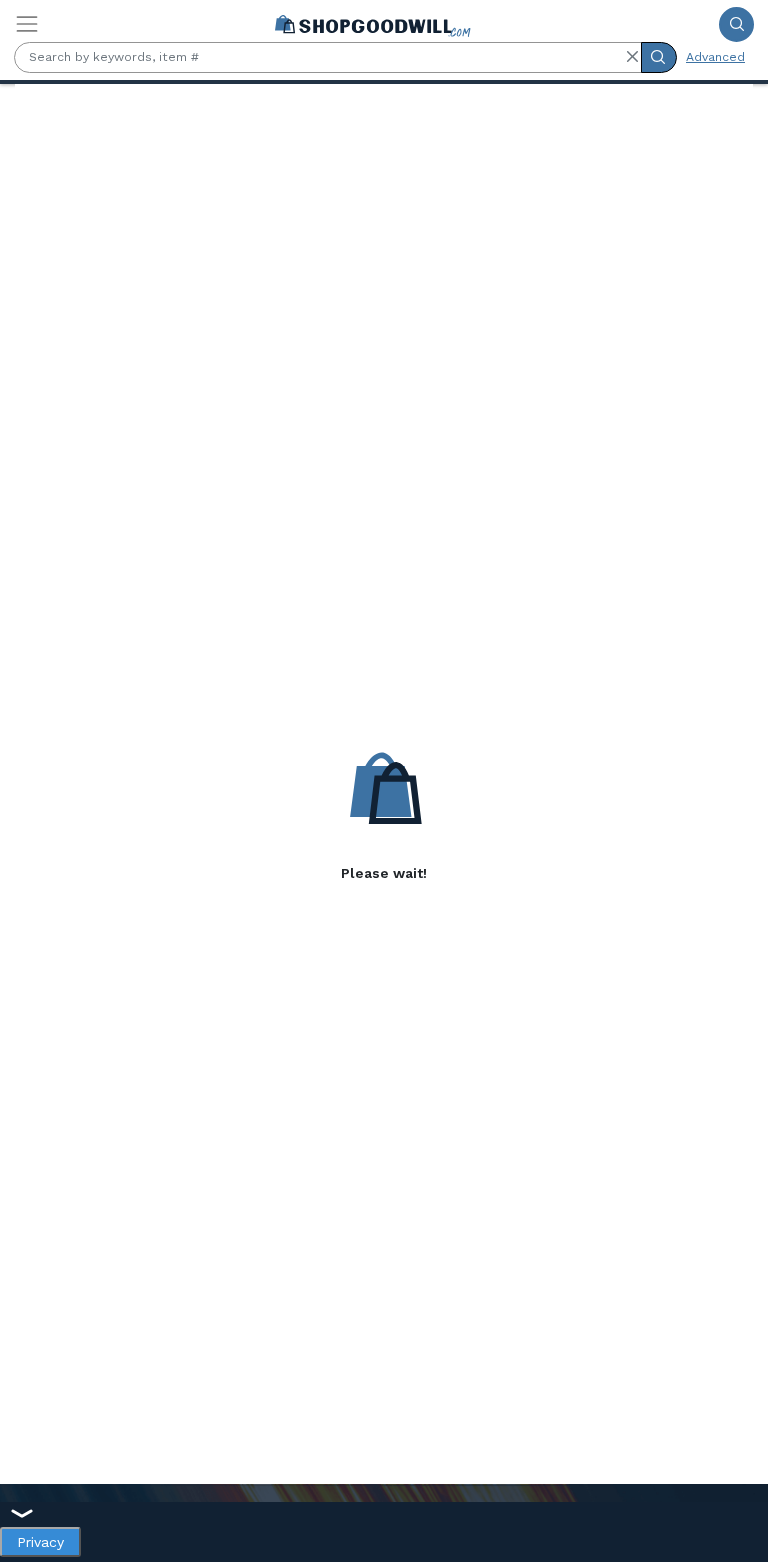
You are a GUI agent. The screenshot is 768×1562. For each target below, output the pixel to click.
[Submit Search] (736, 24)
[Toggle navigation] (27, 24)
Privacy (40, 1542)
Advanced (715, 57)
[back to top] (736, 1488)
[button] (632, 57)
